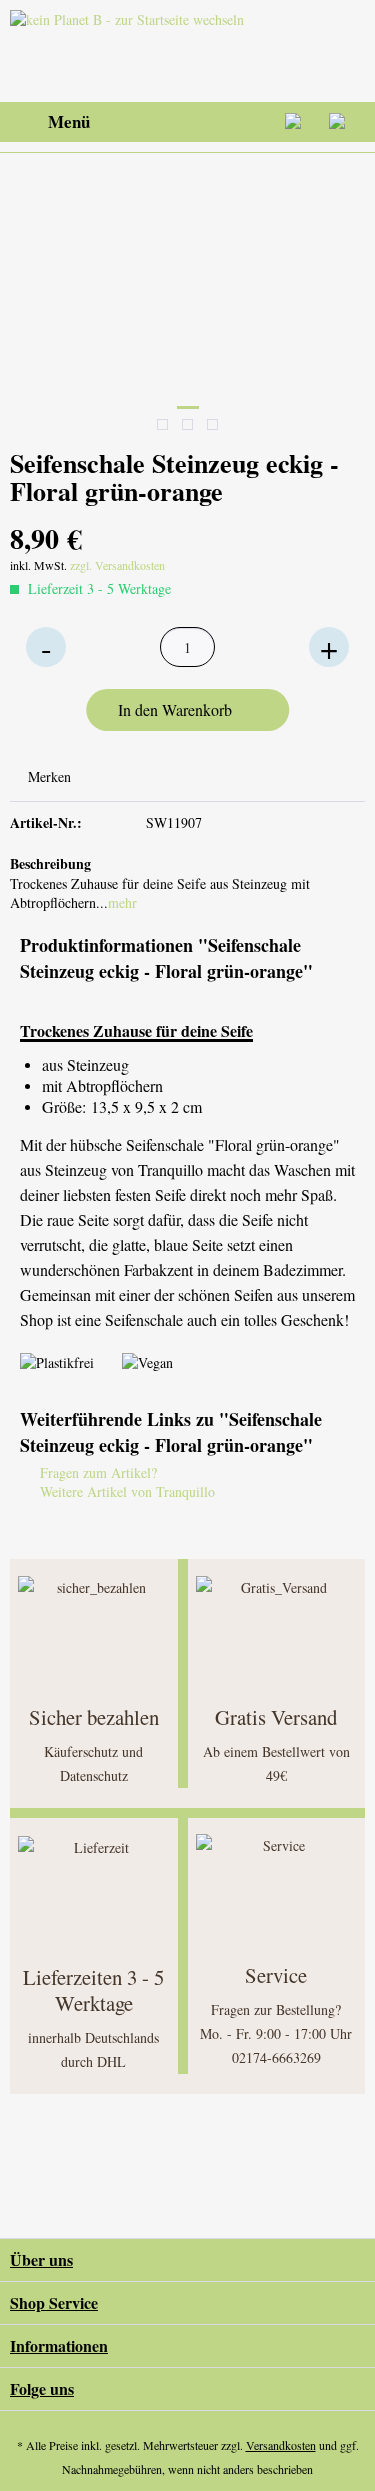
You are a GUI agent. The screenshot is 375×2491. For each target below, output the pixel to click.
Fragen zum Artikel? (96, 1472)
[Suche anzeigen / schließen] (196, 122)
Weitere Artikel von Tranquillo (125, 1491)
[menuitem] (50, 122)
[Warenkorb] (343, 122)
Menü (69, 121)
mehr (122, 902)
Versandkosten (281, 2445)
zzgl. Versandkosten (117, 565)
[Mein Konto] (294, 122)
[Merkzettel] (245, 122)
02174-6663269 (276, 2057)
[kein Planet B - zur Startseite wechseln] (131, 51)
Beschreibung (50, 863)
